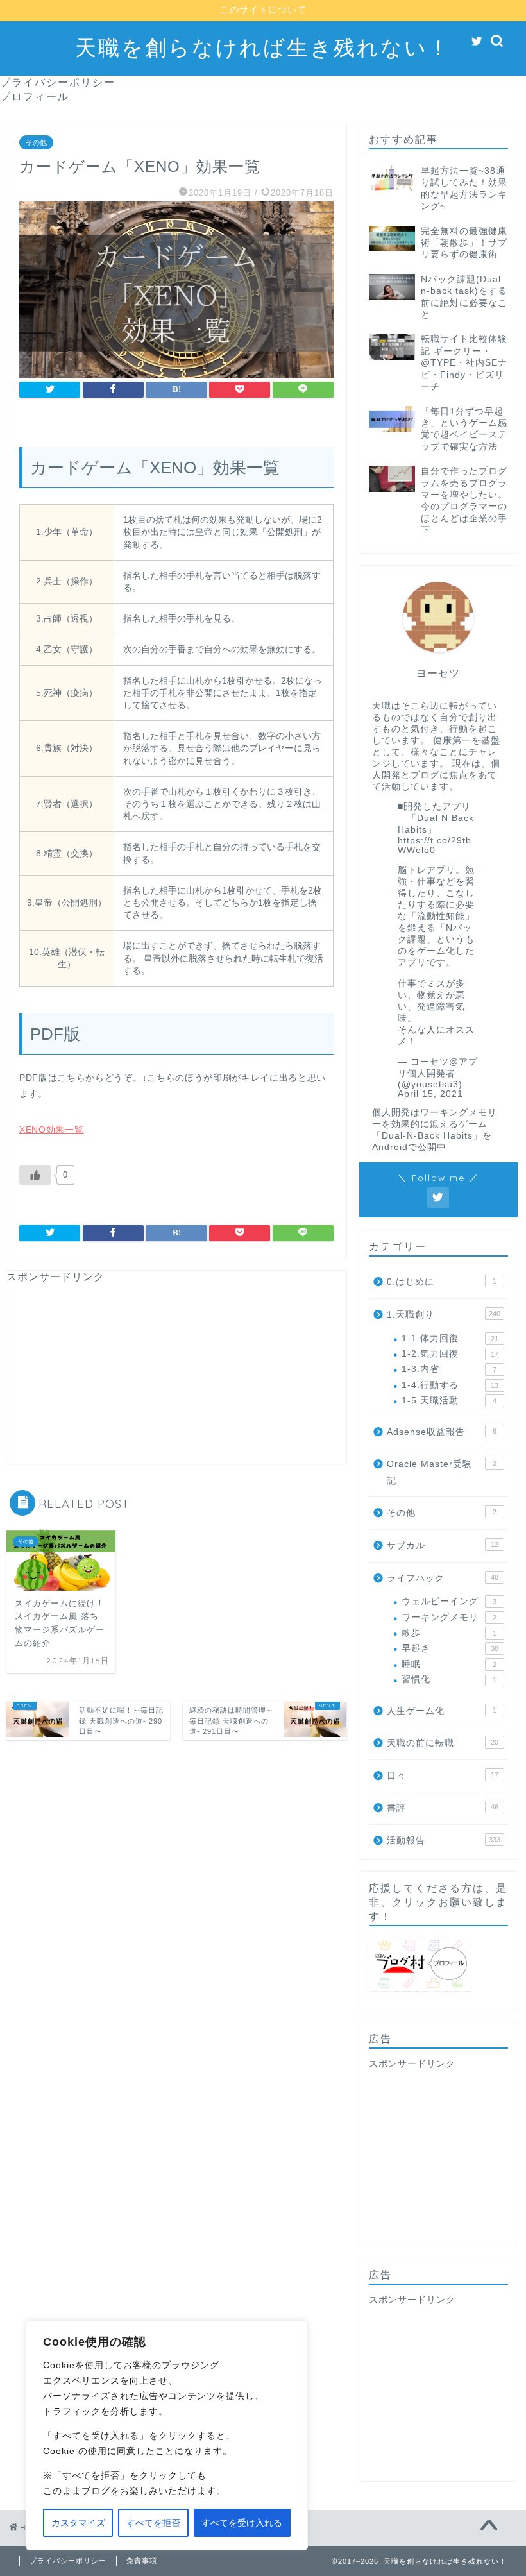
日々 (443, 1776)
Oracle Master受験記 (442, 1472)
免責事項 (142, 2561)
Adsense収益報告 (442, 1432)
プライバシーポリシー (58, 82)
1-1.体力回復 (450, 1338)
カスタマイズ (78, 2523)
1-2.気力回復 (450, 1354)
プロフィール (35, 96)
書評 (443, 1808)
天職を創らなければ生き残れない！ (263, 47)
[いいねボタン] (35, 1175)
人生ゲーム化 (442, 1711)
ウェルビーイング (449, 1601)
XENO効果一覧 (51, 1130)
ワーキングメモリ (449, 1617)
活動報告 (444, 1841)
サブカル (443, 1546)
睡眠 (449, 1664)
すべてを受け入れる (242, 2523)
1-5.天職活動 (449, 1401)
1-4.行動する (450, 1385)
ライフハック (443, 1578)
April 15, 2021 (430, 1094)
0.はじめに (442, 1282)
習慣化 (449, 1680)
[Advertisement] (176, 1374)
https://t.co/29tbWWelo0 (435, 845)
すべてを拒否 (153, 2523)
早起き (450, 1648)
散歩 (449, 1633)
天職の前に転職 (443, 1743)
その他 (36, 142)
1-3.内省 (449, 1369)
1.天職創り (444, 1315)
